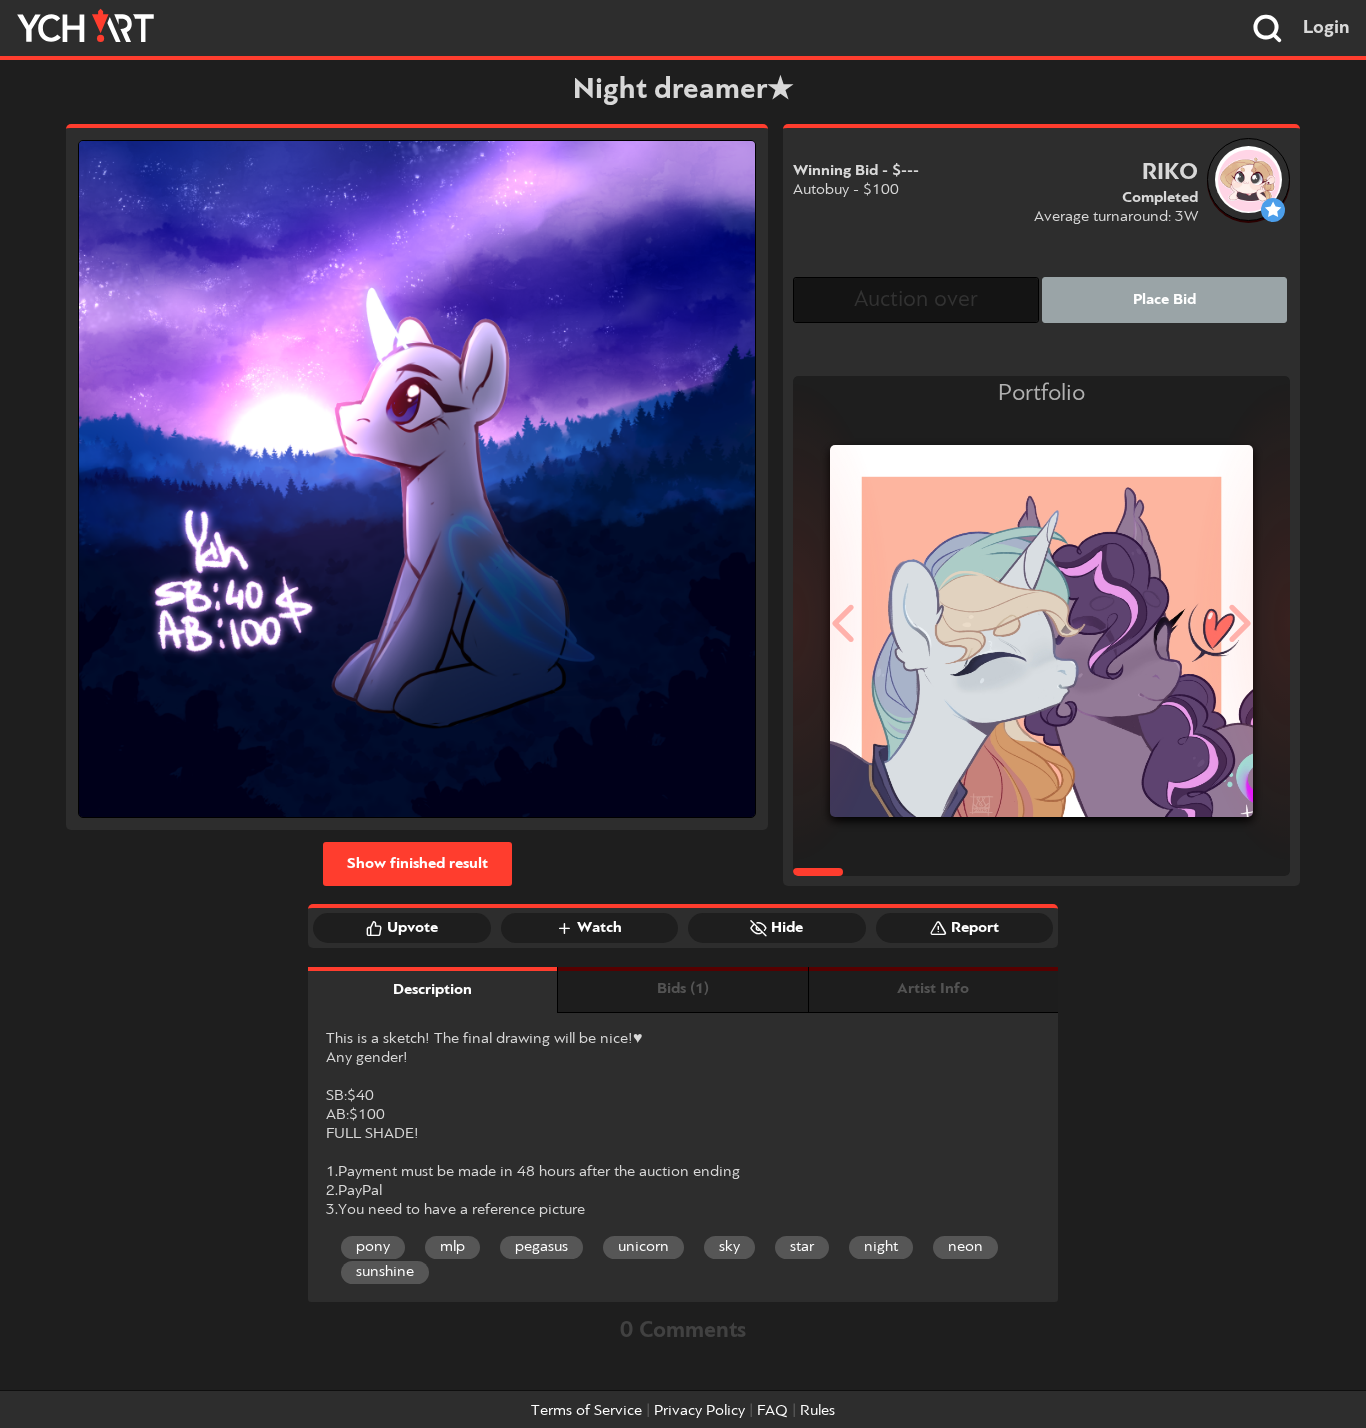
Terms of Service (586, 1411)
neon (965, 1247)
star (802, 1247)
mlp (452, 1247)
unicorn (643, 1247)
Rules (817, 1411)
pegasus (541, 1247)
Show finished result (417, 864)
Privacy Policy (699, 1411)
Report (975, 928)
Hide (787, 928)
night (881, 1247)
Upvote (412, 928)
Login (1326, 28)
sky (729, 1247)
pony (373, 1247)
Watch (599, 928)
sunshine (385, 1272)
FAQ (772, 1411)
